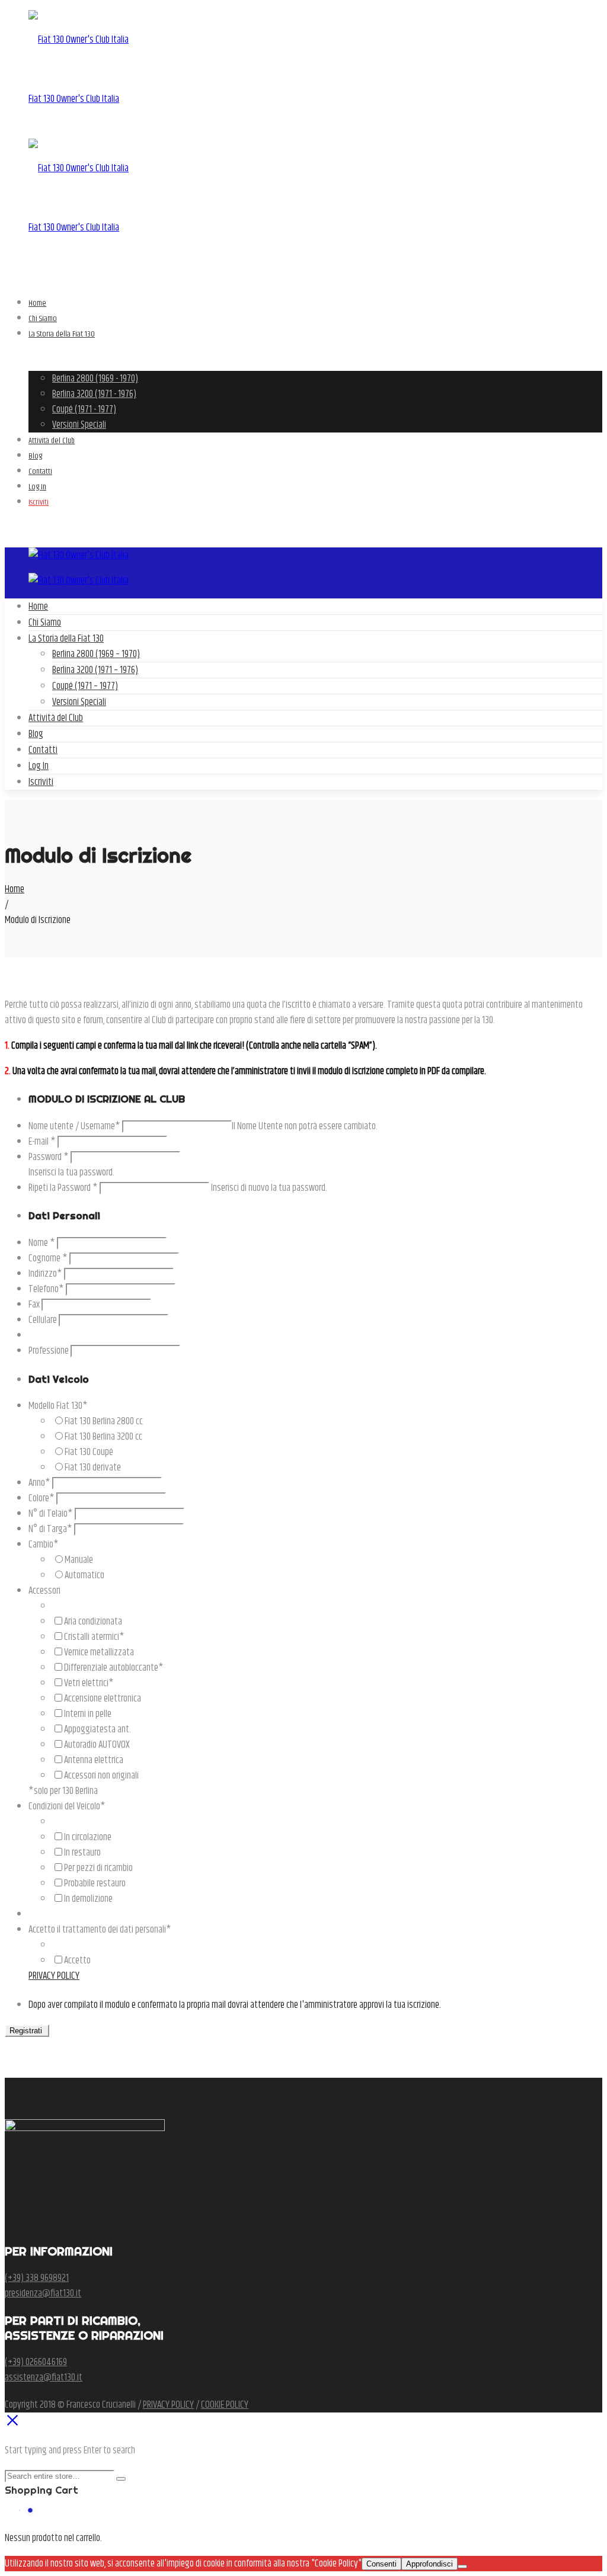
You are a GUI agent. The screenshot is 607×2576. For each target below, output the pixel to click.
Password (49, 1157)
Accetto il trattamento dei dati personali (100, 1930)
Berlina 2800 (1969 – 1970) (96, 654)
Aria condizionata (93, 1622)
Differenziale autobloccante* (114, 1668)
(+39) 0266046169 (36, 2362)
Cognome (48, 1258)
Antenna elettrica (94, 1760)
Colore (41, 1498)
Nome (42, 1243)
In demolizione (88, 1899)
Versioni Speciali (79, 702)
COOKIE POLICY (225, 2405)
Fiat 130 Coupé (89, 1452)
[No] (462, 2567)
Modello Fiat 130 (58, 1406)
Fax (34, 1305)
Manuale (79, 1560)
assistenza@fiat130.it (44, 2378)
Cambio (44, 1545)
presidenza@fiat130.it (43, 2293)
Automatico (84, 1575)
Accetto (77, 1960)
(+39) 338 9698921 (37, 2278)
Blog (36, 734)
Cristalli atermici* (94, 1637)
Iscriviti (41, 782)
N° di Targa (50, 1529)
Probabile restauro (95, 1883)
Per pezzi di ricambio (98, 1868)
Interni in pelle (88, 1714)
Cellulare (43, 1320)
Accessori (44, 1591)
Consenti (381, 2564)
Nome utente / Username (74, 1126)
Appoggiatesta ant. (98, 1729)
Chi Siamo (45, 623)
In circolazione (88, 1837)
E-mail (42, 1142)
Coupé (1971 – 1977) (85, 686)
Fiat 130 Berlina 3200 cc (103, 1437)
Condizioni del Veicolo (67, 1806)
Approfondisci (429, 2564)
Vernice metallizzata (99, 1652)
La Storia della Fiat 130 (66, 639)
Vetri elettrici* (89, 1683)
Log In (39, 766)
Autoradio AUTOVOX (97, 1745)
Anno (39, 1483)
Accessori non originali (101, 1776)
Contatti (43, 750)
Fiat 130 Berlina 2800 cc (104, 1421)
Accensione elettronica (103, 1699)
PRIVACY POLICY (54, 1976)
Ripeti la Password (63, 1188)
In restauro (82, 1853)
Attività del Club (56, 718)
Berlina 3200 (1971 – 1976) (95, 670)
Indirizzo (45, 1274)
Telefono (46, 1289)
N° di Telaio (51, 1514)
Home (38, 607)
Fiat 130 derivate (93, 1468)
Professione (49, 1351)
